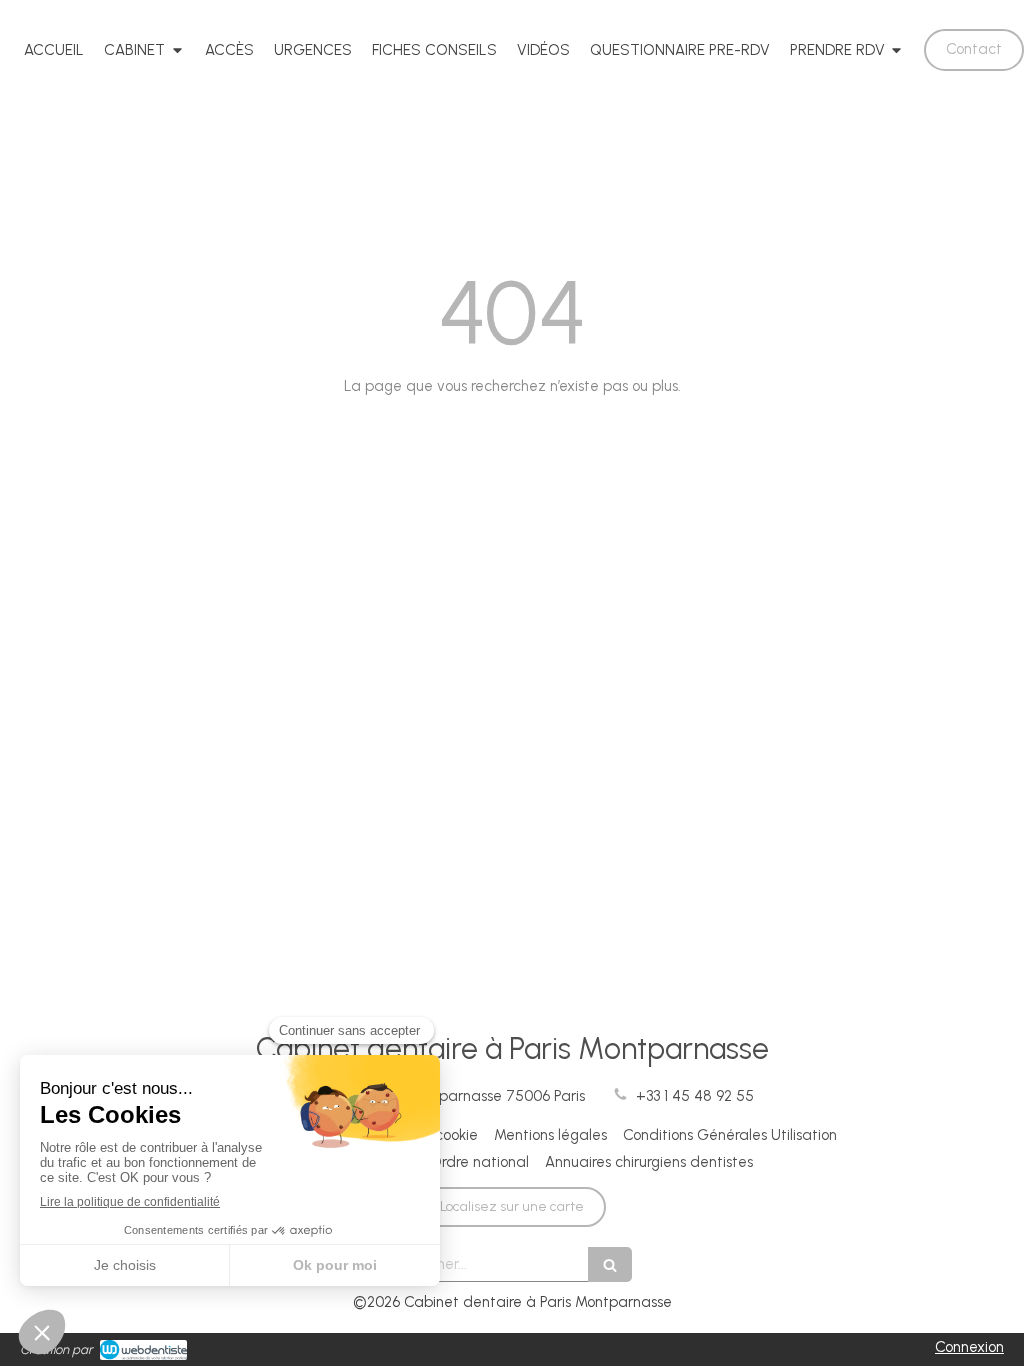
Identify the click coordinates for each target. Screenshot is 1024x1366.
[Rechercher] (610, 1264)
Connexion (969, 1347)
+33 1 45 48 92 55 (695, 1096)
